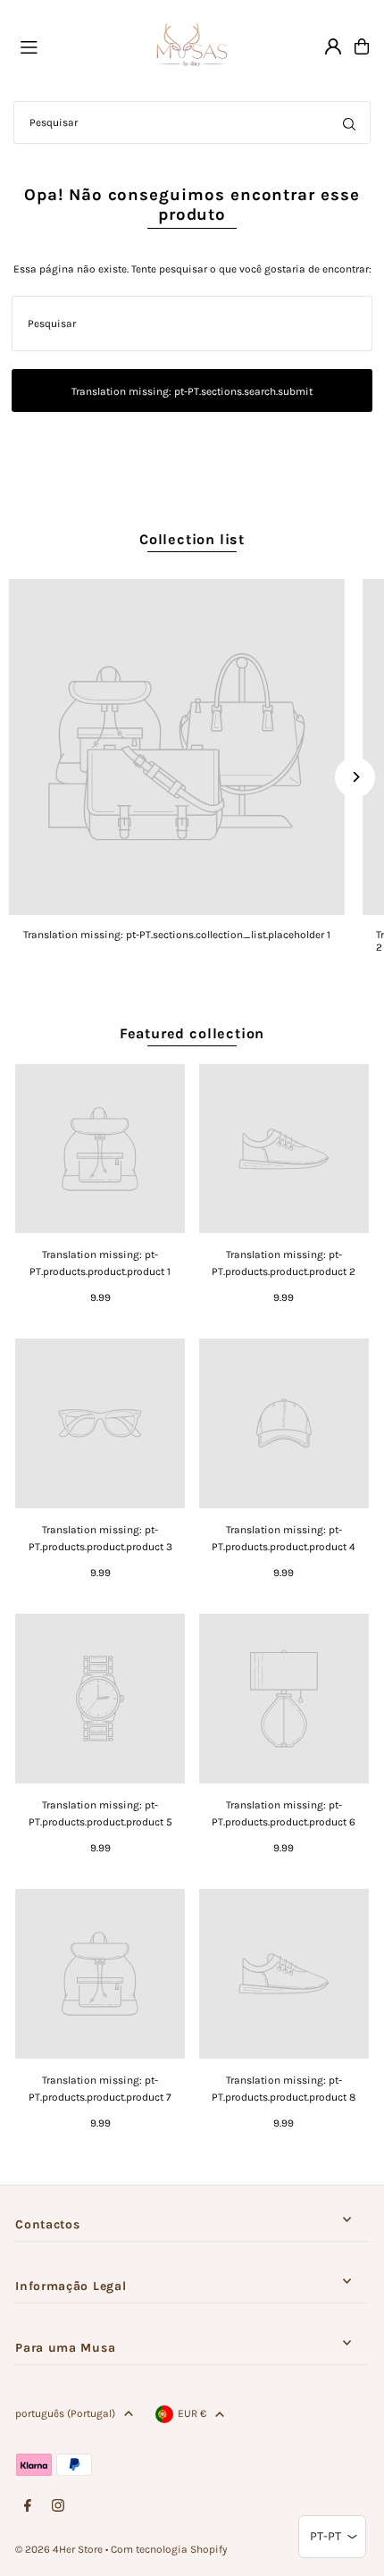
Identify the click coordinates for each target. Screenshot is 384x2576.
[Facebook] (28, 2507)
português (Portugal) (65, 2413)
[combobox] (192, 122)
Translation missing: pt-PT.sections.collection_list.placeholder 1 (177, 935)
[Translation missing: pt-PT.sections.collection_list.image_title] (177, 747)
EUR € (192, 2413)
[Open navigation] (74, 46)
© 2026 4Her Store (59, 2549)
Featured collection (192, 1033)
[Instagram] (58, 2507)
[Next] (355, 777)
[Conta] (333, 46)
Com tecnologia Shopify (169, 2549)
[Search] (349, 122)
